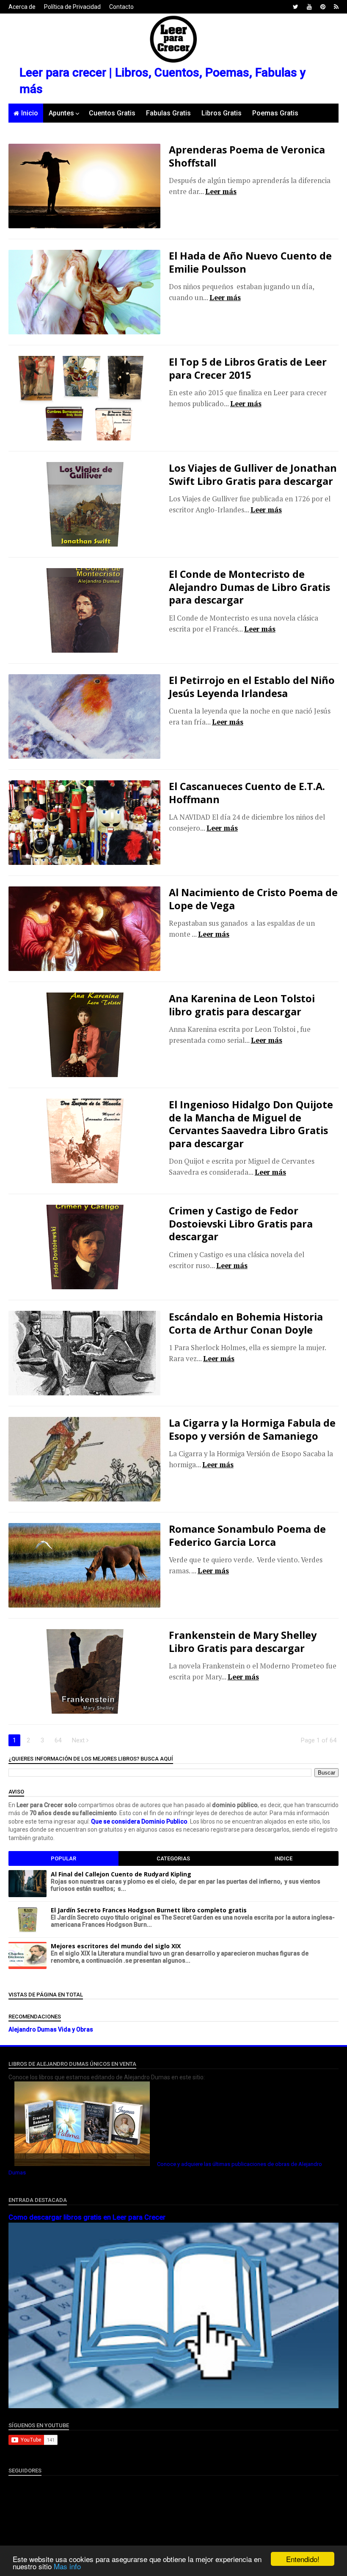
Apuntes (61, 113)
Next (79, 1740)
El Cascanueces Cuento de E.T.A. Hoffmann (247, 793)
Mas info (67, 2566)
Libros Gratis (222, 113)
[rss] (336, 7)
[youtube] (309, 7)
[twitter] (296, 7)
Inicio (30, 113)
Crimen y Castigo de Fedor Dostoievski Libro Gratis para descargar (241, 1224)
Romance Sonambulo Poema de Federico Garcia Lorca (247, 1535)
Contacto (121, 7)
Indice (284, 1858)
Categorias (173, 1858)
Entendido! (303, 2559)
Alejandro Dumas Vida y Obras (51, 2029)
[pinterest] (323, 7)
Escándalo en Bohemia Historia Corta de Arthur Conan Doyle (246, 1323)
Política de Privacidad (72, 7)
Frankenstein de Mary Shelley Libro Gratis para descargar (243, 1641)
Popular (63, 1858)
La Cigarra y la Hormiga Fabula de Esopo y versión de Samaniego (252, 1429)
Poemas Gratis (275, 113)
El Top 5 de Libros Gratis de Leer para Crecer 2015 (248, 368)
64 (58, 1740)
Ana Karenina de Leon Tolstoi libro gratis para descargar (242, 1005)
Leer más (221, 191)
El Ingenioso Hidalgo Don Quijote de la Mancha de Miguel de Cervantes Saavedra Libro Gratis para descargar (251, 1124)
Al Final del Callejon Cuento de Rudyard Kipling (121, 1874)
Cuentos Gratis (112, 113)
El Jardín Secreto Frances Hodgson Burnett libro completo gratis (149, 1910)
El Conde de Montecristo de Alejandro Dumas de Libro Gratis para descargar (249, 587)
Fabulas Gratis (168, 113)
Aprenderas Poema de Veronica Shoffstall (247, 156)
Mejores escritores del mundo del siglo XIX (116, 1946)
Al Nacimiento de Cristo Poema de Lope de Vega (253, 899)
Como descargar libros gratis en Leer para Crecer (87, 2217)
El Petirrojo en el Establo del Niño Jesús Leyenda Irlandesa (252, 686)
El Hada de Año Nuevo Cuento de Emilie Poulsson (250, 262)
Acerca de (22, 7)
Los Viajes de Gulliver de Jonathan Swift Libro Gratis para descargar (253, 474)
